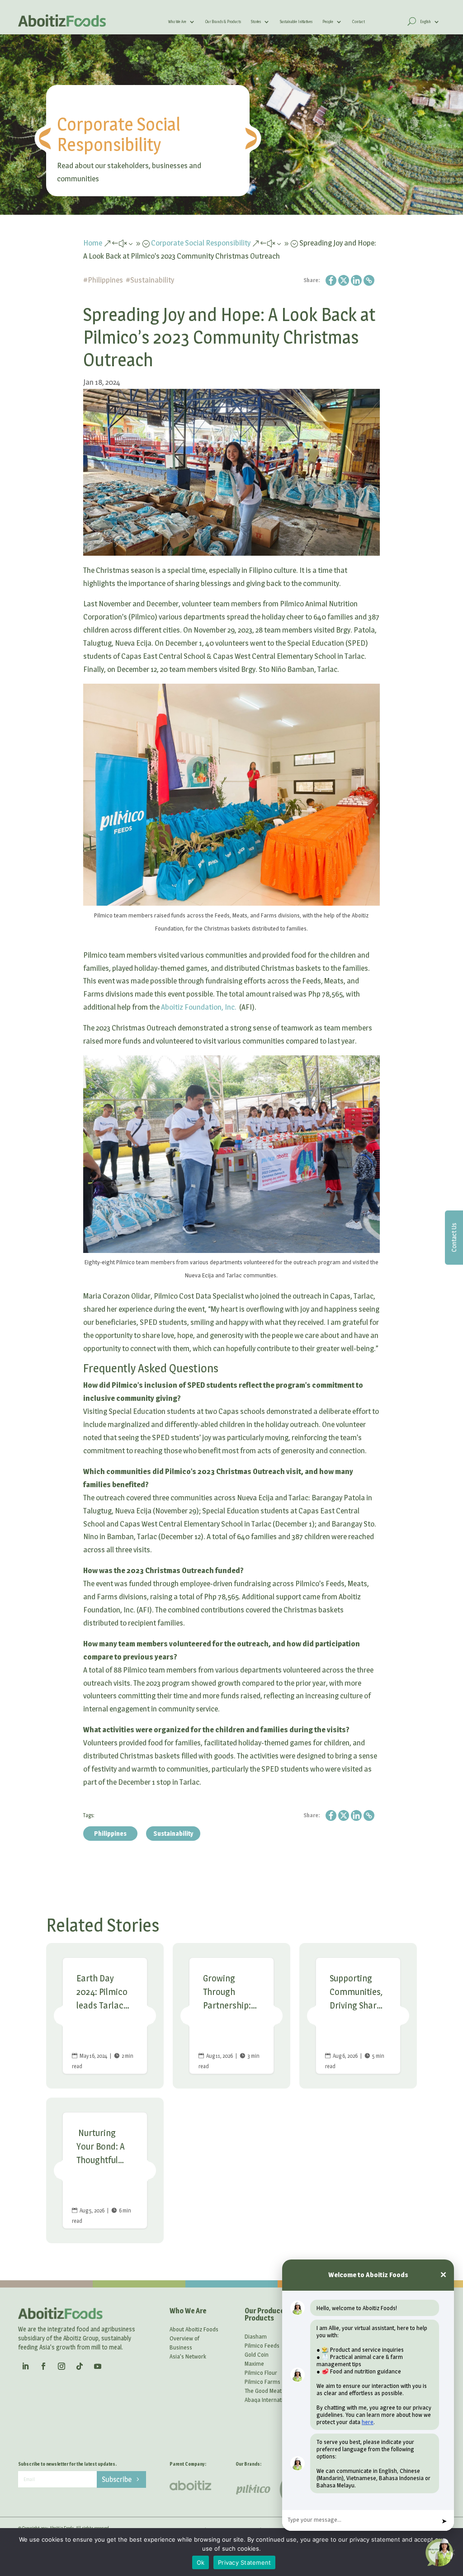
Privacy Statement (244, 2562)
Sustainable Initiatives (296, 22)
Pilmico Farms (262, 2382)
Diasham (256, 2336)
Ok (201, 2562)
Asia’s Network (188, 2356)
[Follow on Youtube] (98, 2366)
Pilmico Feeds (262, 2345)
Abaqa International (269, 2400)
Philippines (105, 280)
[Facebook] (331, 280)
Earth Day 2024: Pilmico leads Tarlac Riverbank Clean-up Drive (105, 2016)
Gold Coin (257, 2354)
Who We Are (177, 22)
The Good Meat (263, 2391)
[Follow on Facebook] (43, 2366)
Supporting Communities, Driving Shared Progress (358, 2016)
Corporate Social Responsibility (119, 134)
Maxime (254, 2363)
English (425, 22)
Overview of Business (184, 2343)
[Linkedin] (356, 280)
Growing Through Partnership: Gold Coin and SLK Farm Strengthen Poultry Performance (231, 2016)
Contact (359, 22)
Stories (256, 22)
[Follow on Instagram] (61, 2366)
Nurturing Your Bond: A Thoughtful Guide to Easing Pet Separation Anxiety (105, 2170)
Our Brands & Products (223, 22)
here (368, 2422)
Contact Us (454, 1237)
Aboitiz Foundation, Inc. (199, 1007)
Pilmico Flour (261, 2373)
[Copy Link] (369, 280)
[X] (344, 280)
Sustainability (152, 280)
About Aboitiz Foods (194, 2329)
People (328, 22)
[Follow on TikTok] (80, 2366)
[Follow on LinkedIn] (25, 2366)
